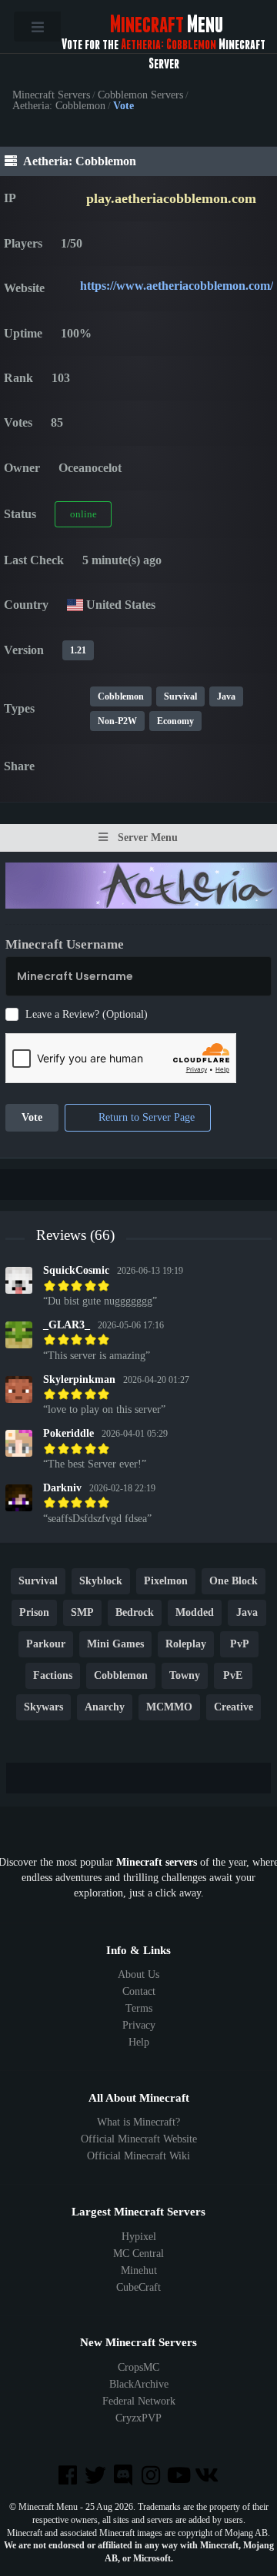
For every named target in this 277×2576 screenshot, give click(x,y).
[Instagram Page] (152, 2476)
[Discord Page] (125, 2476)
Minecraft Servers (51, 95)
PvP (240, 1645)
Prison (34, 1613)
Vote (32, 1118)
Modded (195, 1613)
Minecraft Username (65, 944)
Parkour (46, 1645)
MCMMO (169, 1708)
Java (226, 696)
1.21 (78, 650)
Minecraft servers (157, 1862)
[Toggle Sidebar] (37, 27)
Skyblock (101, 1582)
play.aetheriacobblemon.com (171, 198)
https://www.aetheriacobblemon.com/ (177, 286)
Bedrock (135, 1613)
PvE (233, 1676)
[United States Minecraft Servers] (75, 605)
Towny (185, 1676)
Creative (234, 1708)
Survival (180, 696)
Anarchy (105, 1708)
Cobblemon (121, 696)
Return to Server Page (145, 1118)
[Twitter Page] (97, 2476)
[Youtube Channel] (180, 2476)
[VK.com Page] (208, 2476)
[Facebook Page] (68, 2476)
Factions (53, 1676)
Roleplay (186, 1645)
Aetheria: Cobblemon (59, 106)
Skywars (43, 1708)
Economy (175, 721)
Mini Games (115, 1645)
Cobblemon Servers (140, 95)
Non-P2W (117, 721)
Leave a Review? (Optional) (87, 1014)
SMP (82, 1613)
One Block (234, 1582)
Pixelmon (166, 1582)
